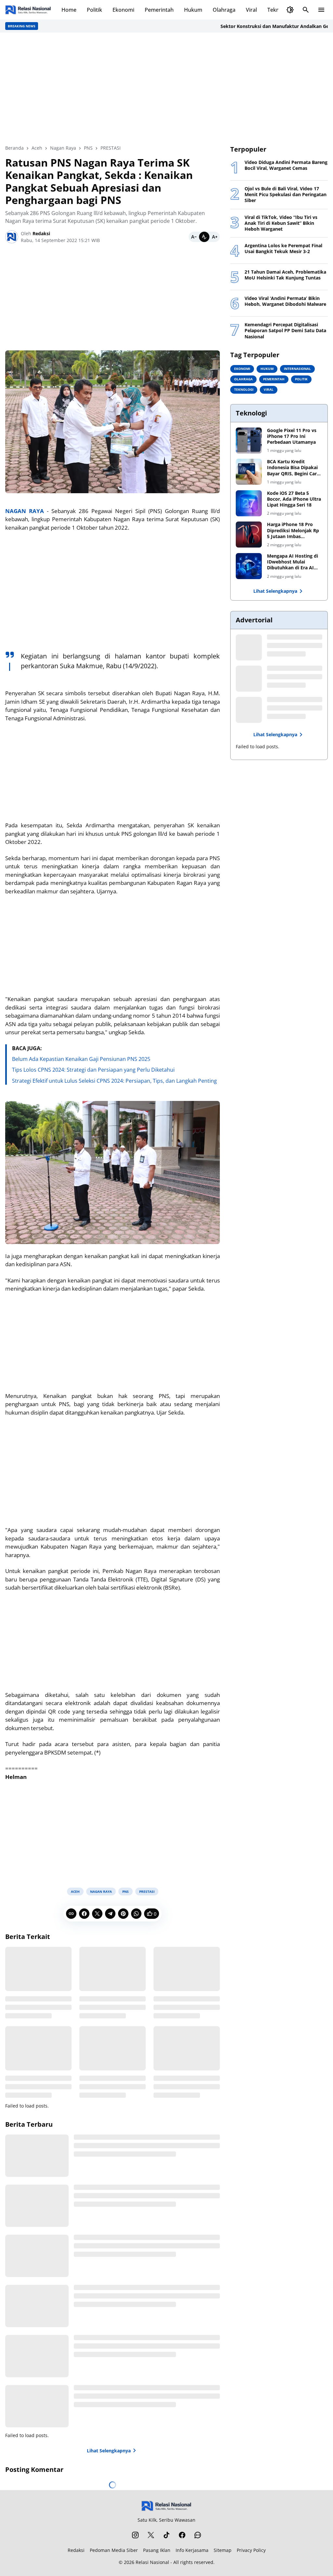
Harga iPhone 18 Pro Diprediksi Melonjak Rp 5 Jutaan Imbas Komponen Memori (293, 530)
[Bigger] (215, 237)
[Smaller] (194, 237)
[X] (97, 1914)
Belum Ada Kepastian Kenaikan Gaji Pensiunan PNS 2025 (81, 1059)
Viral (251, 10)
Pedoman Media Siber (114, 2550)
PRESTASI (147, 1891)
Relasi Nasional (152, 2562)
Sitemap (223, 2550)
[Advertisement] (166, 88)
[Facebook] (84, 1914)
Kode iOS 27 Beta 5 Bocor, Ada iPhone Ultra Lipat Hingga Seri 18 (294, 499)
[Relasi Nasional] (167, 2506)
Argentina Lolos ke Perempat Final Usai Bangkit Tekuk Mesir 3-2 (283, 249)
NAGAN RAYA (25, 511)
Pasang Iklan (157, 2550)
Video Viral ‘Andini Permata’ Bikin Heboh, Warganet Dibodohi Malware (285, 301)
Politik (94, 10)
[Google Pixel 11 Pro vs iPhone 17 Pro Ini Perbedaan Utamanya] (249, 441)
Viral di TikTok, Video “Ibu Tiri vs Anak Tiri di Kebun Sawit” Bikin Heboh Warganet (281, 223)
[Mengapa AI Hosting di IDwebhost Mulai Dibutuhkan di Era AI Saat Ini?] (249, 566)
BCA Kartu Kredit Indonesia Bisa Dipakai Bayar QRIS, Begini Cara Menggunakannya (293, 468)
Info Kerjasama (192, 2550)
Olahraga (224, 10)
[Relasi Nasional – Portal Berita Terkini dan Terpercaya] (28, 10)
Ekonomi (123, 10)
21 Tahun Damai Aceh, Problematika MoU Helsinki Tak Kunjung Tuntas (285, 275)
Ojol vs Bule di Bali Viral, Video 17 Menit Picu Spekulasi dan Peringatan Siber (286, 195)
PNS (126, 1891)
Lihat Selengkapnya (109, 2451)
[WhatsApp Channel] (198, 2535)
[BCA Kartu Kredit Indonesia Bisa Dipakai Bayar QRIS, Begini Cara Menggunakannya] (249, 472)
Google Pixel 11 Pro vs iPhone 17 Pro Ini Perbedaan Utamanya (292, 436)
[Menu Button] (321, 10)
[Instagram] (135, 2535)
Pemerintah (159, 10)
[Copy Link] (71, 1914)
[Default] (204, 237)
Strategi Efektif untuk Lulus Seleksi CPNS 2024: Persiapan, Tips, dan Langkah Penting (114, 1081)
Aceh (75, 1891)
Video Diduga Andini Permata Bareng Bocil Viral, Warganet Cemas (286, 165)
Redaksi (76, 2550)
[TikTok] (166, 2535)
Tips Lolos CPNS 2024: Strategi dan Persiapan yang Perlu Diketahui (93, 1070)
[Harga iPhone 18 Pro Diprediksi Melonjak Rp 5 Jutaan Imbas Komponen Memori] (249, 535)
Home (69, 10)
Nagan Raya (101, 1891)
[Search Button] (306, 10)
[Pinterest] (123, 1914)
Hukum (193, 10)
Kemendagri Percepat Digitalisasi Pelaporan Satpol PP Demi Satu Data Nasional (285, 331)
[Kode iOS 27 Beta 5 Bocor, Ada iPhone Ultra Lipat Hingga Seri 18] (249, 503)
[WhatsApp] (136, 1914)
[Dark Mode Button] (290, 10)
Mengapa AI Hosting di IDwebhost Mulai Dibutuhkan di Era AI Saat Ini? (293, 562)
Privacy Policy (251, 2550)
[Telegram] (110, 1914)
